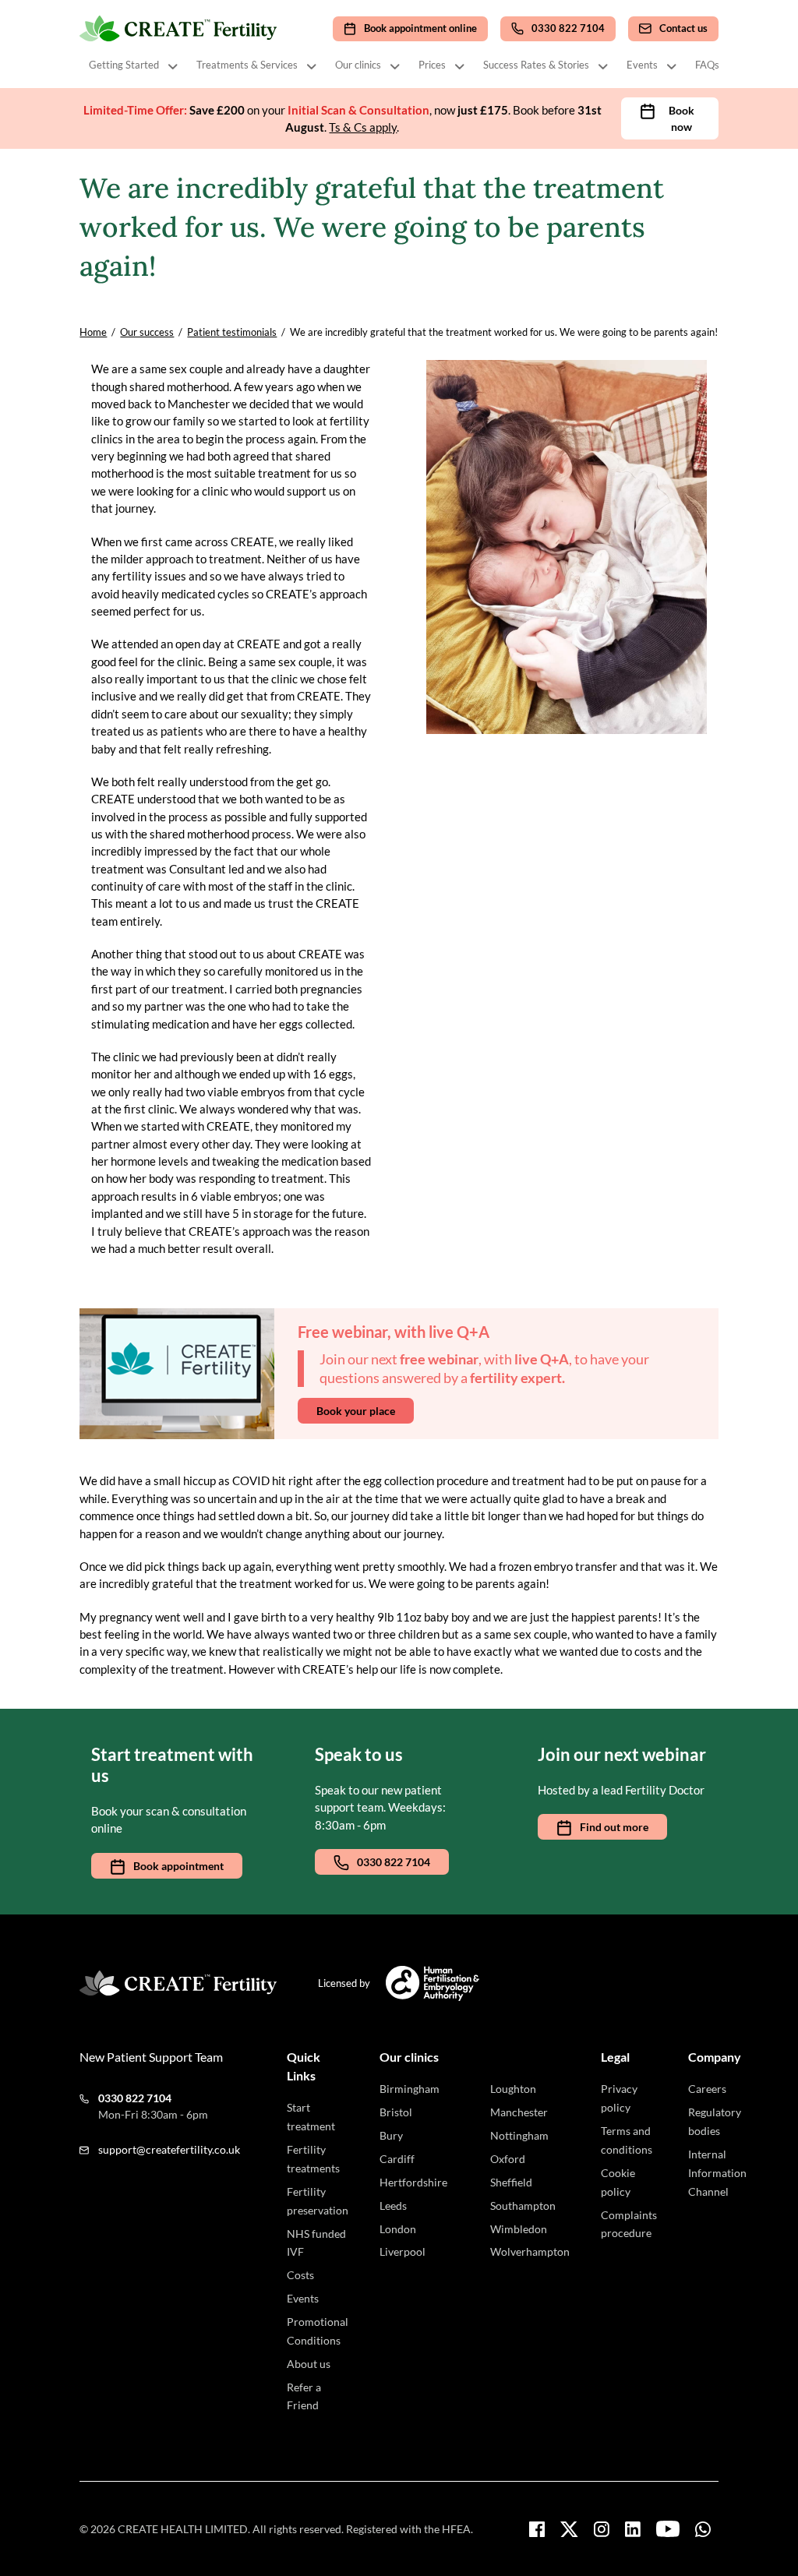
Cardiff (397, 2159)
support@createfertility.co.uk (169, 2149)
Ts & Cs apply (363, 127)
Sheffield (511, 2182)
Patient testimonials (232, 332)
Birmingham (410, 2089)
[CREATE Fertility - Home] (179, 29)
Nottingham (519, 2135)
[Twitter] (569, 2529)
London (398, 2229)
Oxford (508, 2159)
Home (93, 332)
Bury (391, 2135)
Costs (300, 2275)
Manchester (519, 2112)
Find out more (614, 1827)
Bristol (396, 2112)
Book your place (356, 1411)
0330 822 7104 (394, 1862)
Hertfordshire (413, 2182)
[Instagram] (602, 2529)
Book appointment (178, 1866)
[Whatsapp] (703, 2529)
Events (642, 65)
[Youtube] (668, 2529)
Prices (432, 65)
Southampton (523, 2205)
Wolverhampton (530, 2251)
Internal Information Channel (717, 2173)
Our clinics (358, 65)
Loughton (513, 2089)
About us (309, 2364)
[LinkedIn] (633, 2529)
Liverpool (403, 2251)
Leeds (393, 2205)
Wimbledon (519, 2229)
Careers (707, 2089)
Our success (147, 332)
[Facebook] (537, 2529)
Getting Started (124, 65)
